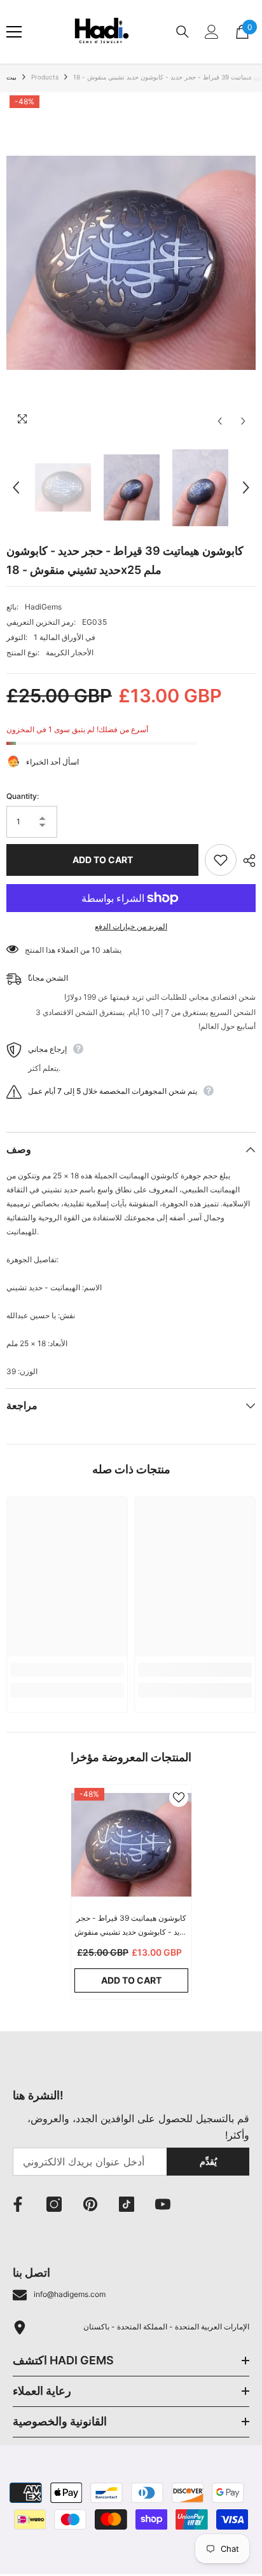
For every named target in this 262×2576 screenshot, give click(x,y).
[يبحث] (183, 32)
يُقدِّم (208, 2161)
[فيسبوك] (18, 2204)
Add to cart (103, 860)
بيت (11, 77)
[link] (67, 1670)
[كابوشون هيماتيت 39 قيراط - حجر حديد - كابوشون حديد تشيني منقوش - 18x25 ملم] (131, 1845)
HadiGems (43, 607)
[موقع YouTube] (163, 2204)
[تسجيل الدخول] (212, 32)
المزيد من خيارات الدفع (131, 926)
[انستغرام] (54, 2204)
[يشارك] (246, 861)
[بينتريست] (90, 2204)
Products (45, 77)
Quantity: (23, 796)
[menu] (14, 32)
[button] (220, 421)
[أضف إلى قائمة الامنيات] (221, 860)
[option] (131, 263)
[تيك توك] (127, 2204)
